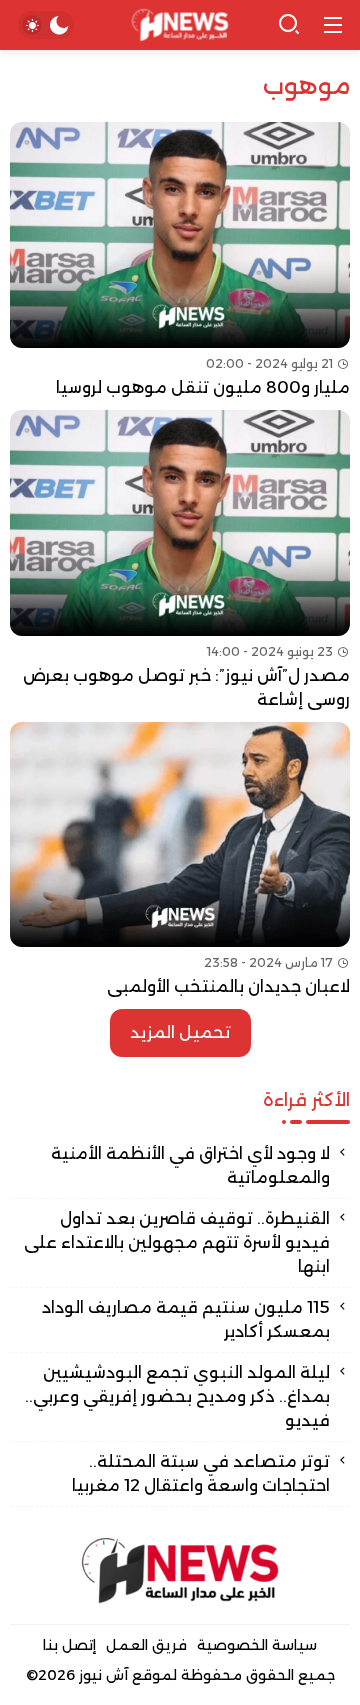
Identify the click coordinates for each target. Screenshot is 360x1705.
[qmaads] (180, 1570)
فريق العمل (146, 1645)
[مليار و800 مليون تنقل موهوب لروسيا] (180, 261)
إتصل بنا (69, 1645)
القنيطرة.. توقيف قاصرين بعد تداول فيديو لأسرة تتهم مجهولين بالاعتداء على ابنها (177, 1242)
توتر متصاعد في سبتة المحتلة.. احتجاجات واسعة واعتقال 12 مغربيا (201, 1473)
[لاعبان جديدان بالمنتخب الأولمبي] (180, 861)
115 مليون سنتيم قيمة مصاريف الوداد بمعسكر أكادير (186, 1319)
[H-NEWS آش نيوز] (180, 25)
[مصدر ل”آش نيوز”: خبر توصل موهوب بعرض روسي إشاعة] (180, 561)
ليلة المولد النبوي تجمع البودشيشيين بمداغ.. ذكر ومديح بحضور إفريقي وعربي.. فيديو (177, 1396)
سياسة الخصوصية (257, 1645)
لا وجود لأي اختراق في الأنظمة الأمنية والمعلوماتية (190, 1165)
